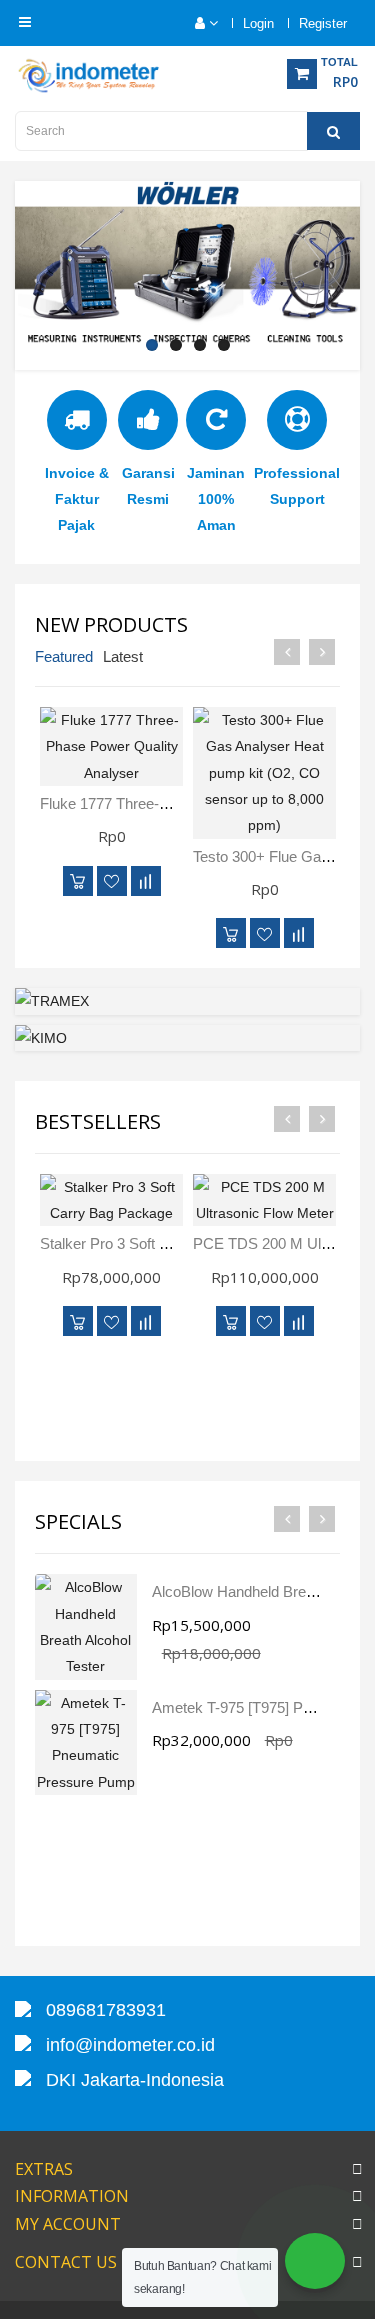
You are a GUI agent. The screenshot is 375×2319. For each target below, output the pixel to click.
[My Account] (196, 23)
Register (323, 23)
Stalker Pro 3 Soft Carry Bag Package (164, 1243)
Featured (64, 656)
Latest (123, 656)
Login (258, 23)
